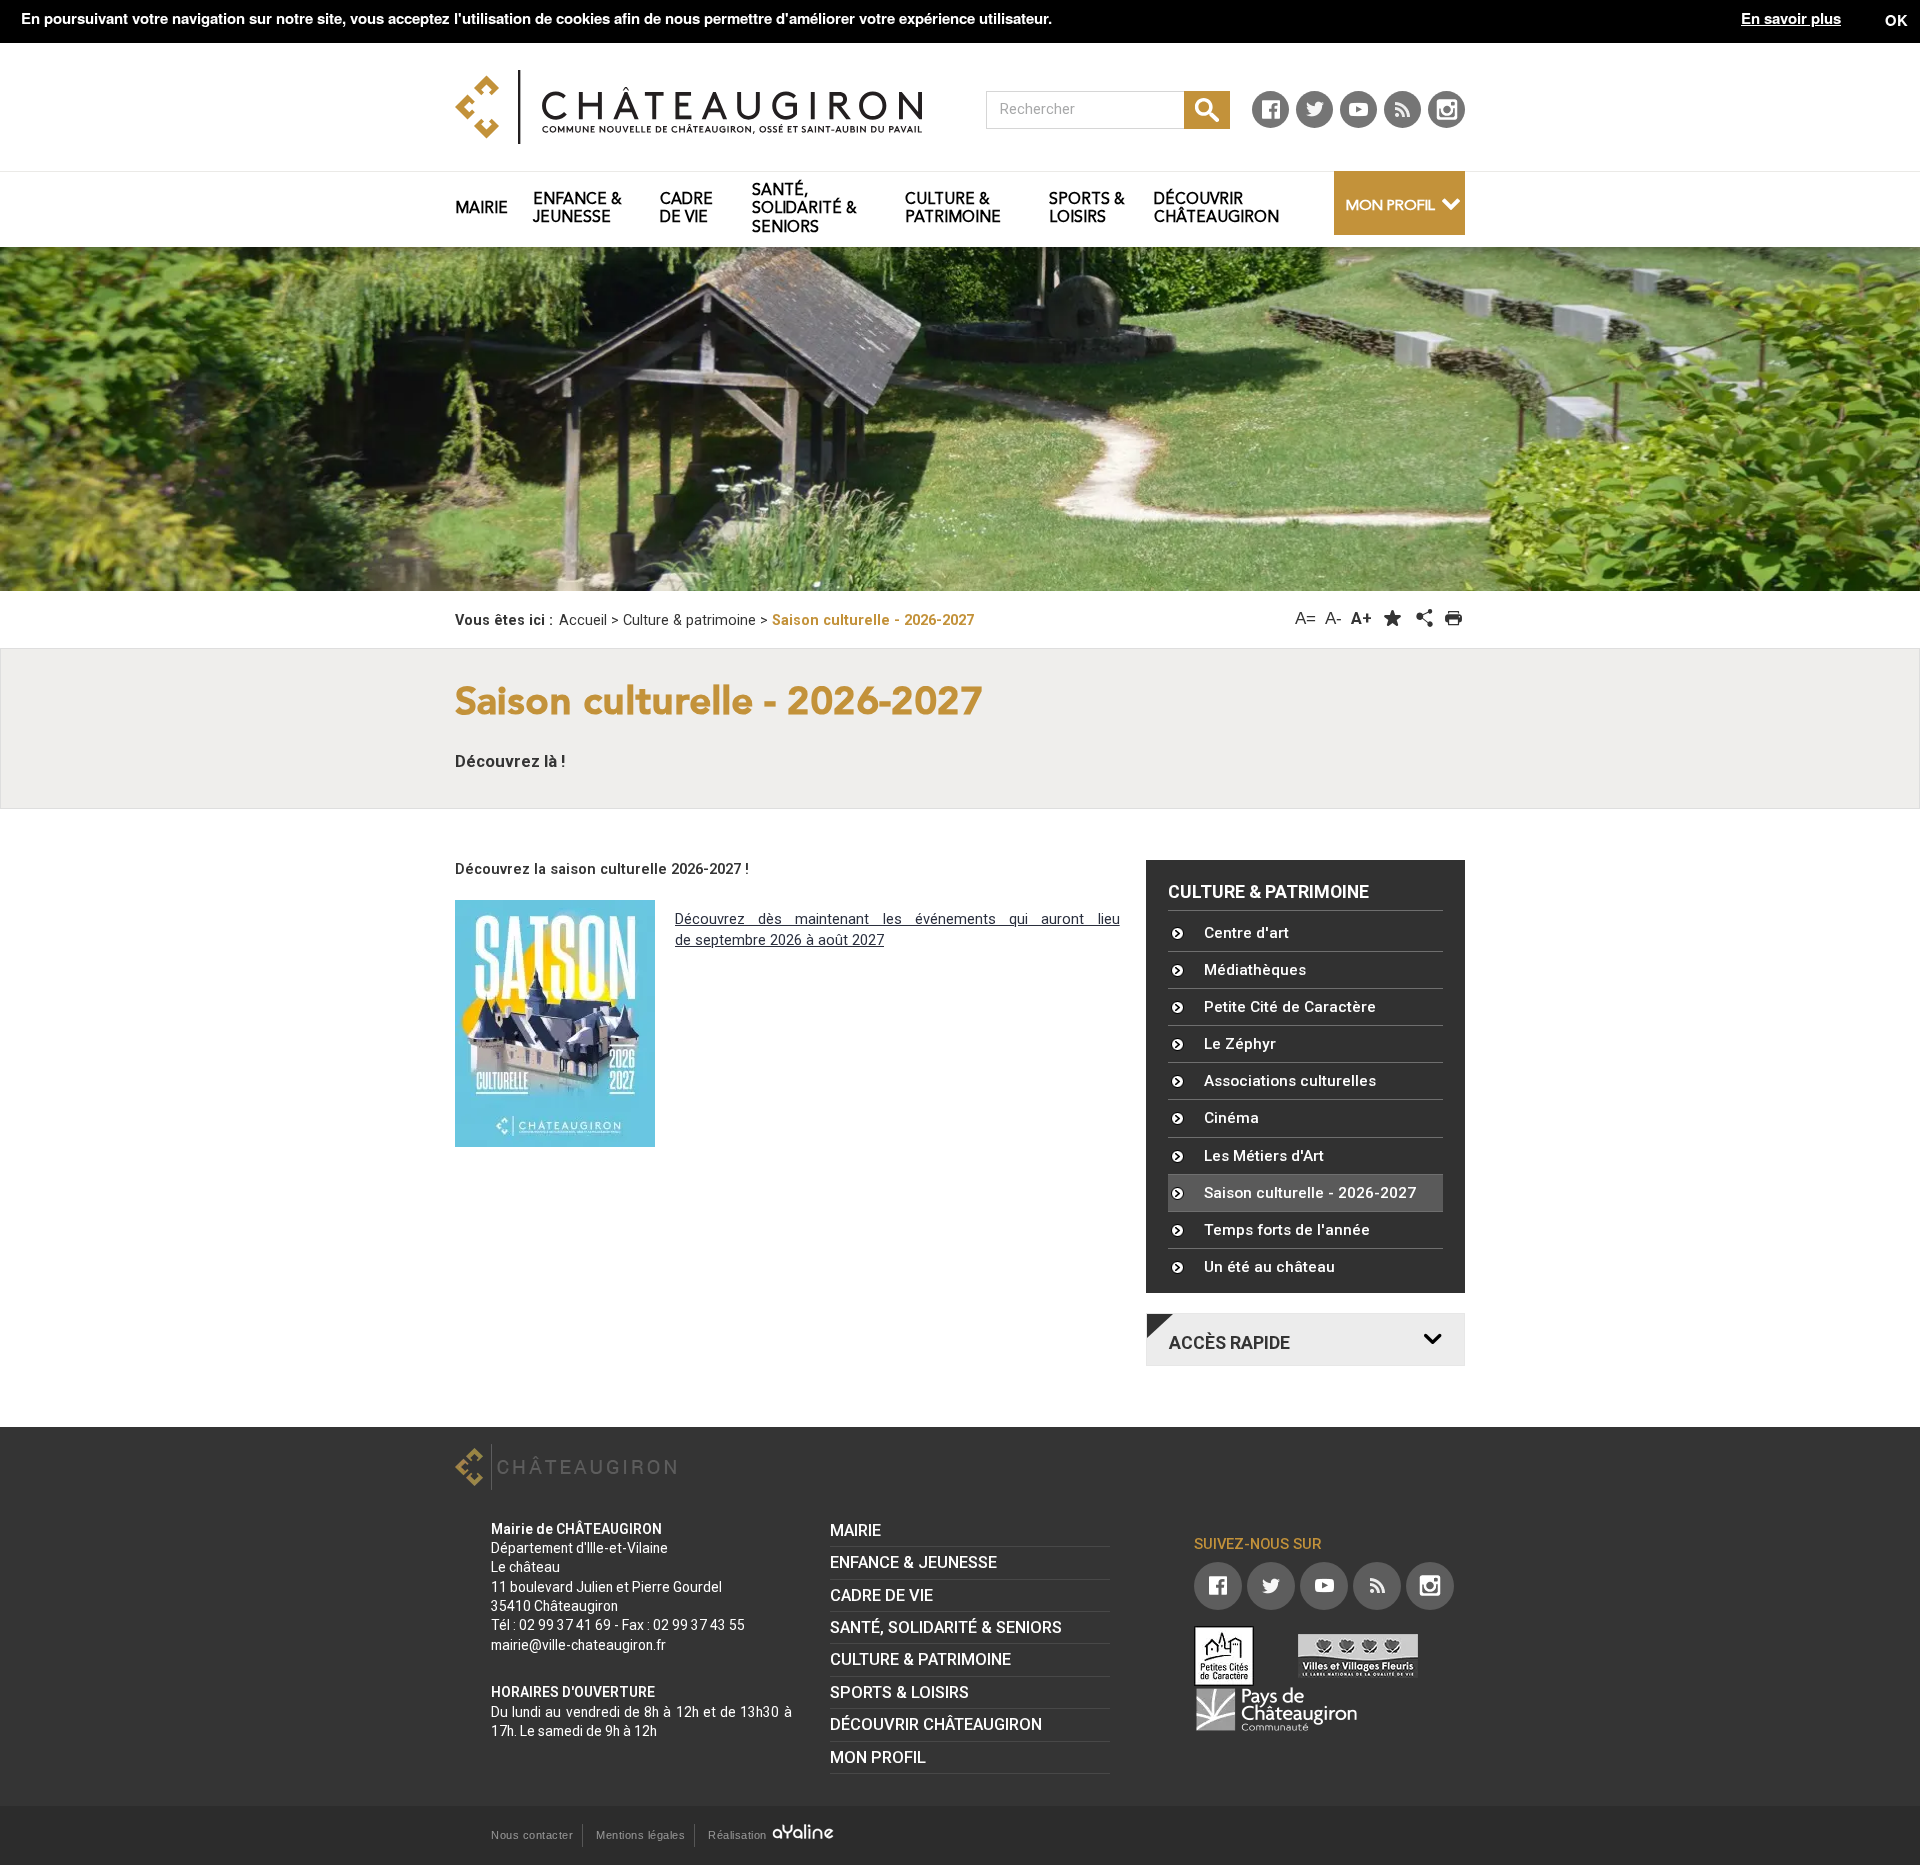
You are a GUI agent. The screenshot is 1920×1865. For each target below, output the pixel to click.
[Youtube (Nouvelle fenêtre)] (1358, 109)
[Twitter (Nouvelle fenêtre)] (1314, 109)
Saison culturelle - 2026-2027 (1310, 1193)
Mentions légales (640, 1835)
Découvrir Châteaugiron (936, 1724)
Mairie (855, 1530)
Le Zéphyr (1240, 1044)
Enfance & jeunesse (913, 1562)
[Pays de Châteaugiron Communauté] (1276, 1709)
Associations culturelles (1290, 1081)
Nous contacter (532, 1835)
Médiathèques (1255, 970)
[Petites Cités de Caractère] (1224, 1656)
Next (1782, 415)
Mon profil (1390, 206)
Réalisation (739, 1835)
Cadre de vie (881, 1595)
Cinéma (1231, 1118)
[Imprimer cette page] (1453, 618)
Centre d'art (1246, 933)
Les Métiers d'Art (1264, 1156)
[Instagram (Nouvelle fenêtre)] (1446, 109)
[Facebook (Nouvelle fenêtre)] (1270, 109)
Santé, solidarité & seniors (946, 1627)
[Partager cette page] (1423, 619)
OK (1896, 20)
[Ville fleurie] (1358, 1656)
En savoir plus (1791, 18)
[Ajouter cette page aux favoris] (1392, 618)
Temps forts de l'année (1287, 1230)
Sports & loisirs (899, 1692)
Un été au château (1269, 1267)
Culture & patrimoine (1268, 892)
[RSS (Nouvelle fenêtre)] (1402, 109)
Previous (138, 415)
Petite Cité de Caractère (1290, 1007)
